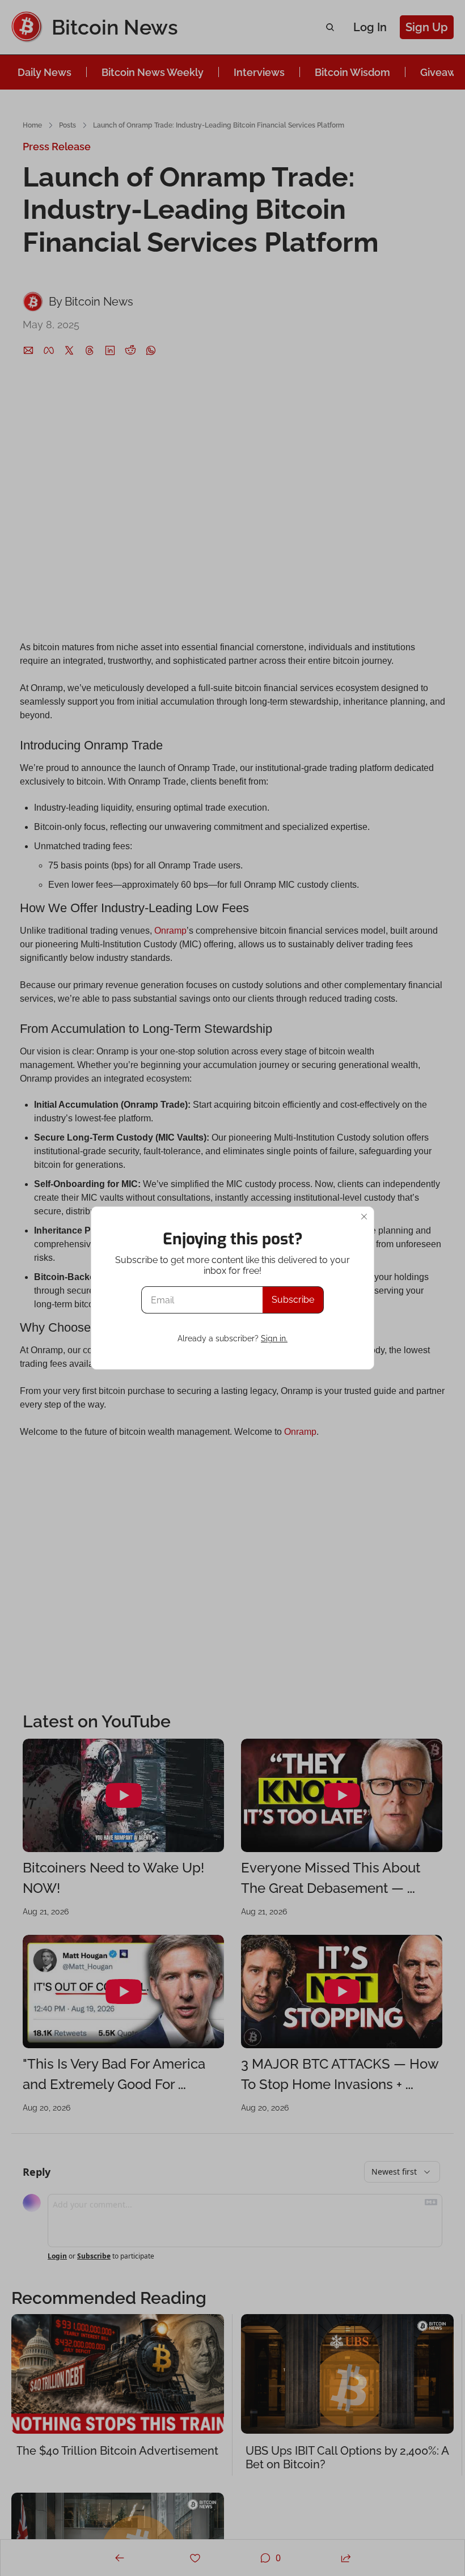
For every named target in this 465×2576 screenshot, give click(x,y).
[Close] (364, 1217)
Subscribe (293, 1300)
